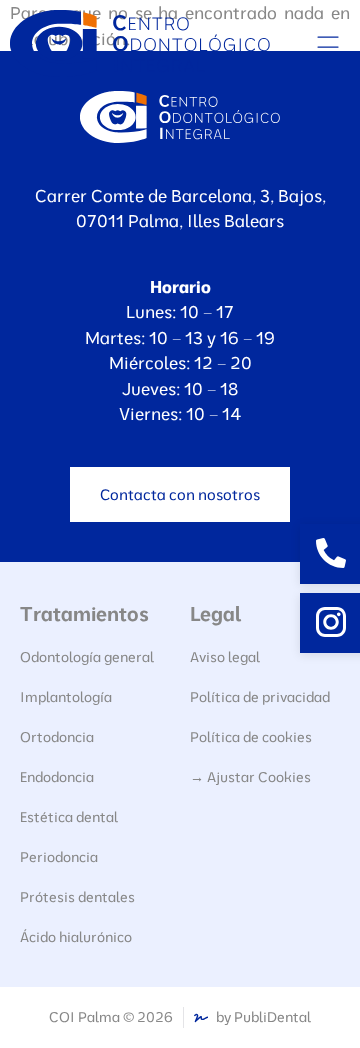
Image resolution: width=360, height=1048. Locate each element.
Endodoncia (57, 777)
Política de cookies (251, 737)
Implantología (66, 697)
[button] (327, 43)
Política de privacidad (260, 697)
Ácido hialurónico (76, 937)
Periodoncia (59, 857)
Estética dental (69, 817)
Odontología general (87, 657)
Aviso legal (225, 657)
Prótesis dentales (77, 897)
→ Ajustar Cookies (250, 777)
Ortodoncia (57, 737)
